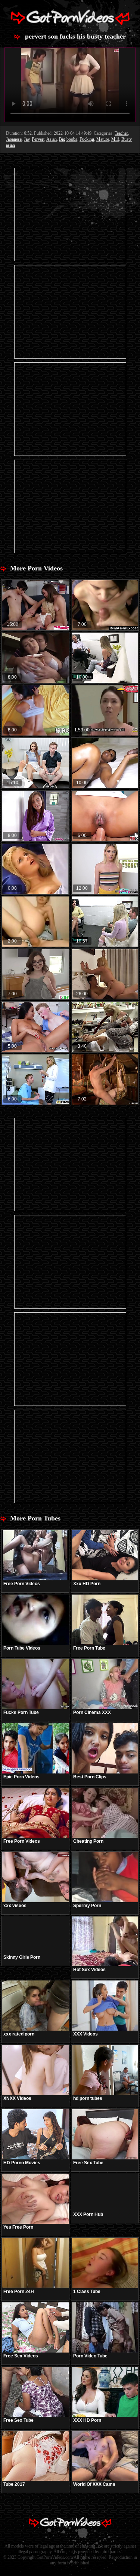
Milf (115, 139)
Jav (27, 139)
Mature (103, 139)
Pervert (38, 139)
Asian (52, 139)
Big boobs (68, 139)
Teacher (121, 133)
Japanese (14, 139)
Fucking (87, 139)
